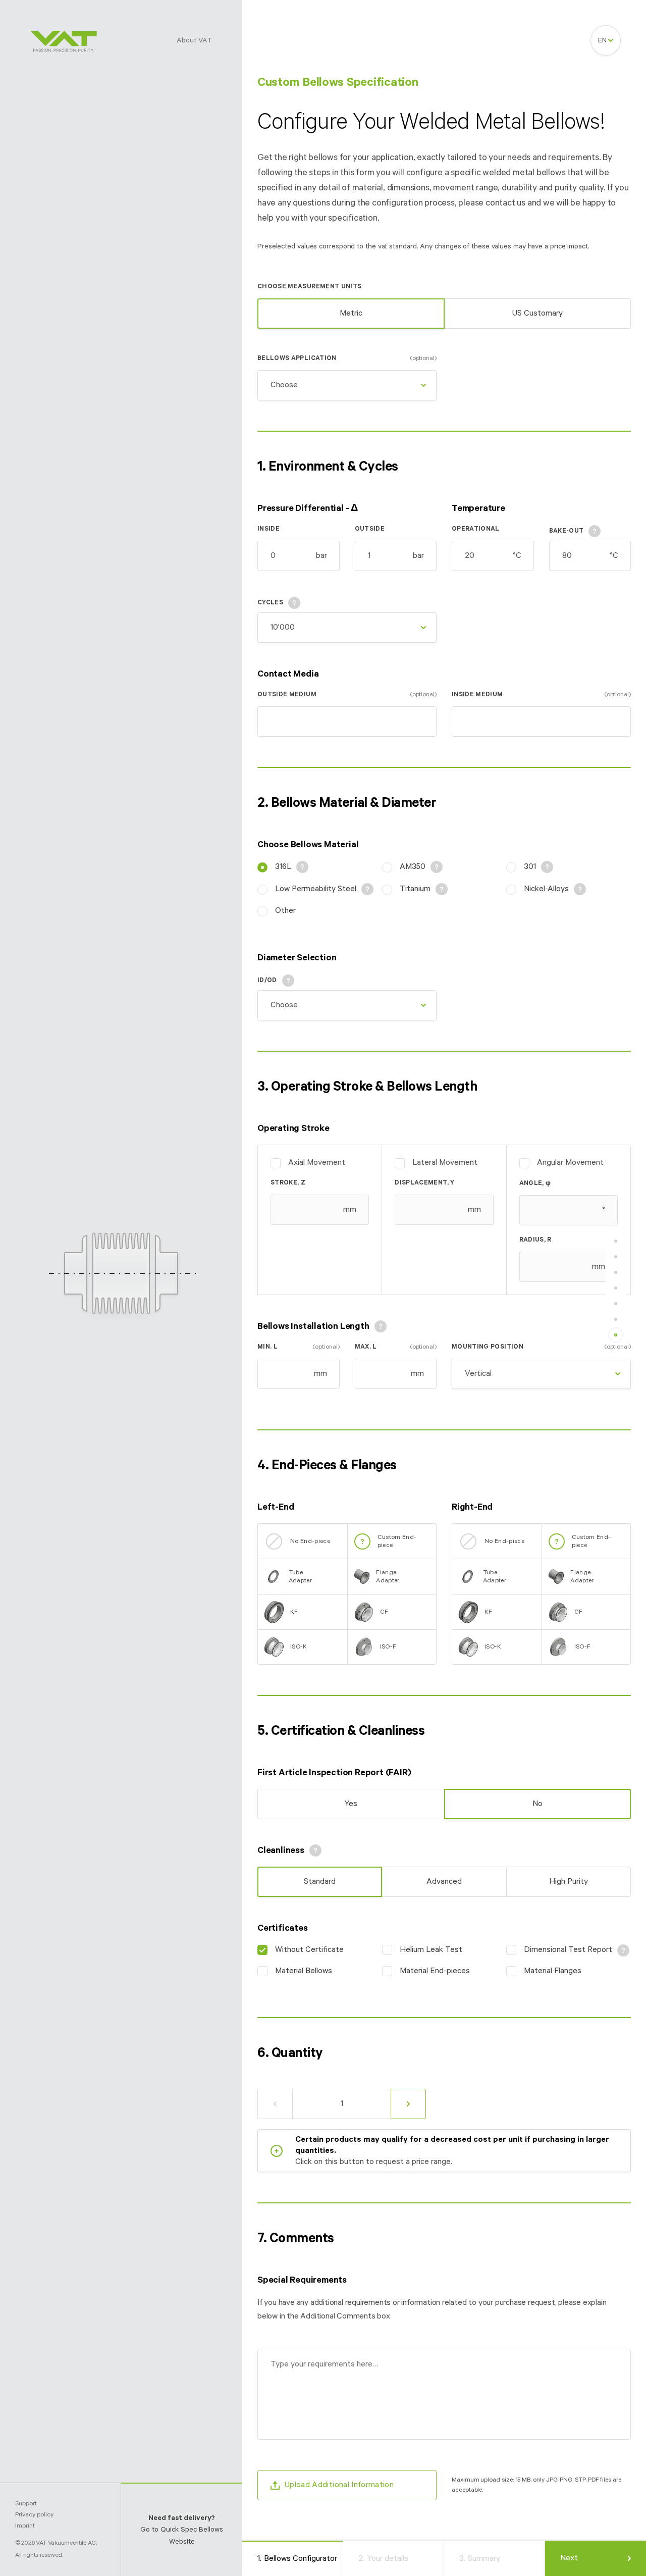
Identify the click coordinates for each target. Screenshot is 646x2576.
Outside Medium (347, 694)
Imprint (25, 2526)
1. (297, 2559)
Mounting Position (541, 1347)
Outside (370, 529)
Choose (284, 385)
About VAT (194, 40)
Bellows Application (347, 358)
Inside (268, 529)
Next (569, 2558)
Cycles (270, 603)
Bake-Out (567, 531)
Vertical (478, 1374)
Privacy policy (34, 2515)
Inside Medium (541, 694)
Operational (476, 529)
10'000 (283, 628)
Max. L (396, 1347)
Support (26, 2504)
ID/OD (267, 980)
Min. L (299, 1347)
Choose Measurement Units (309, 287)
